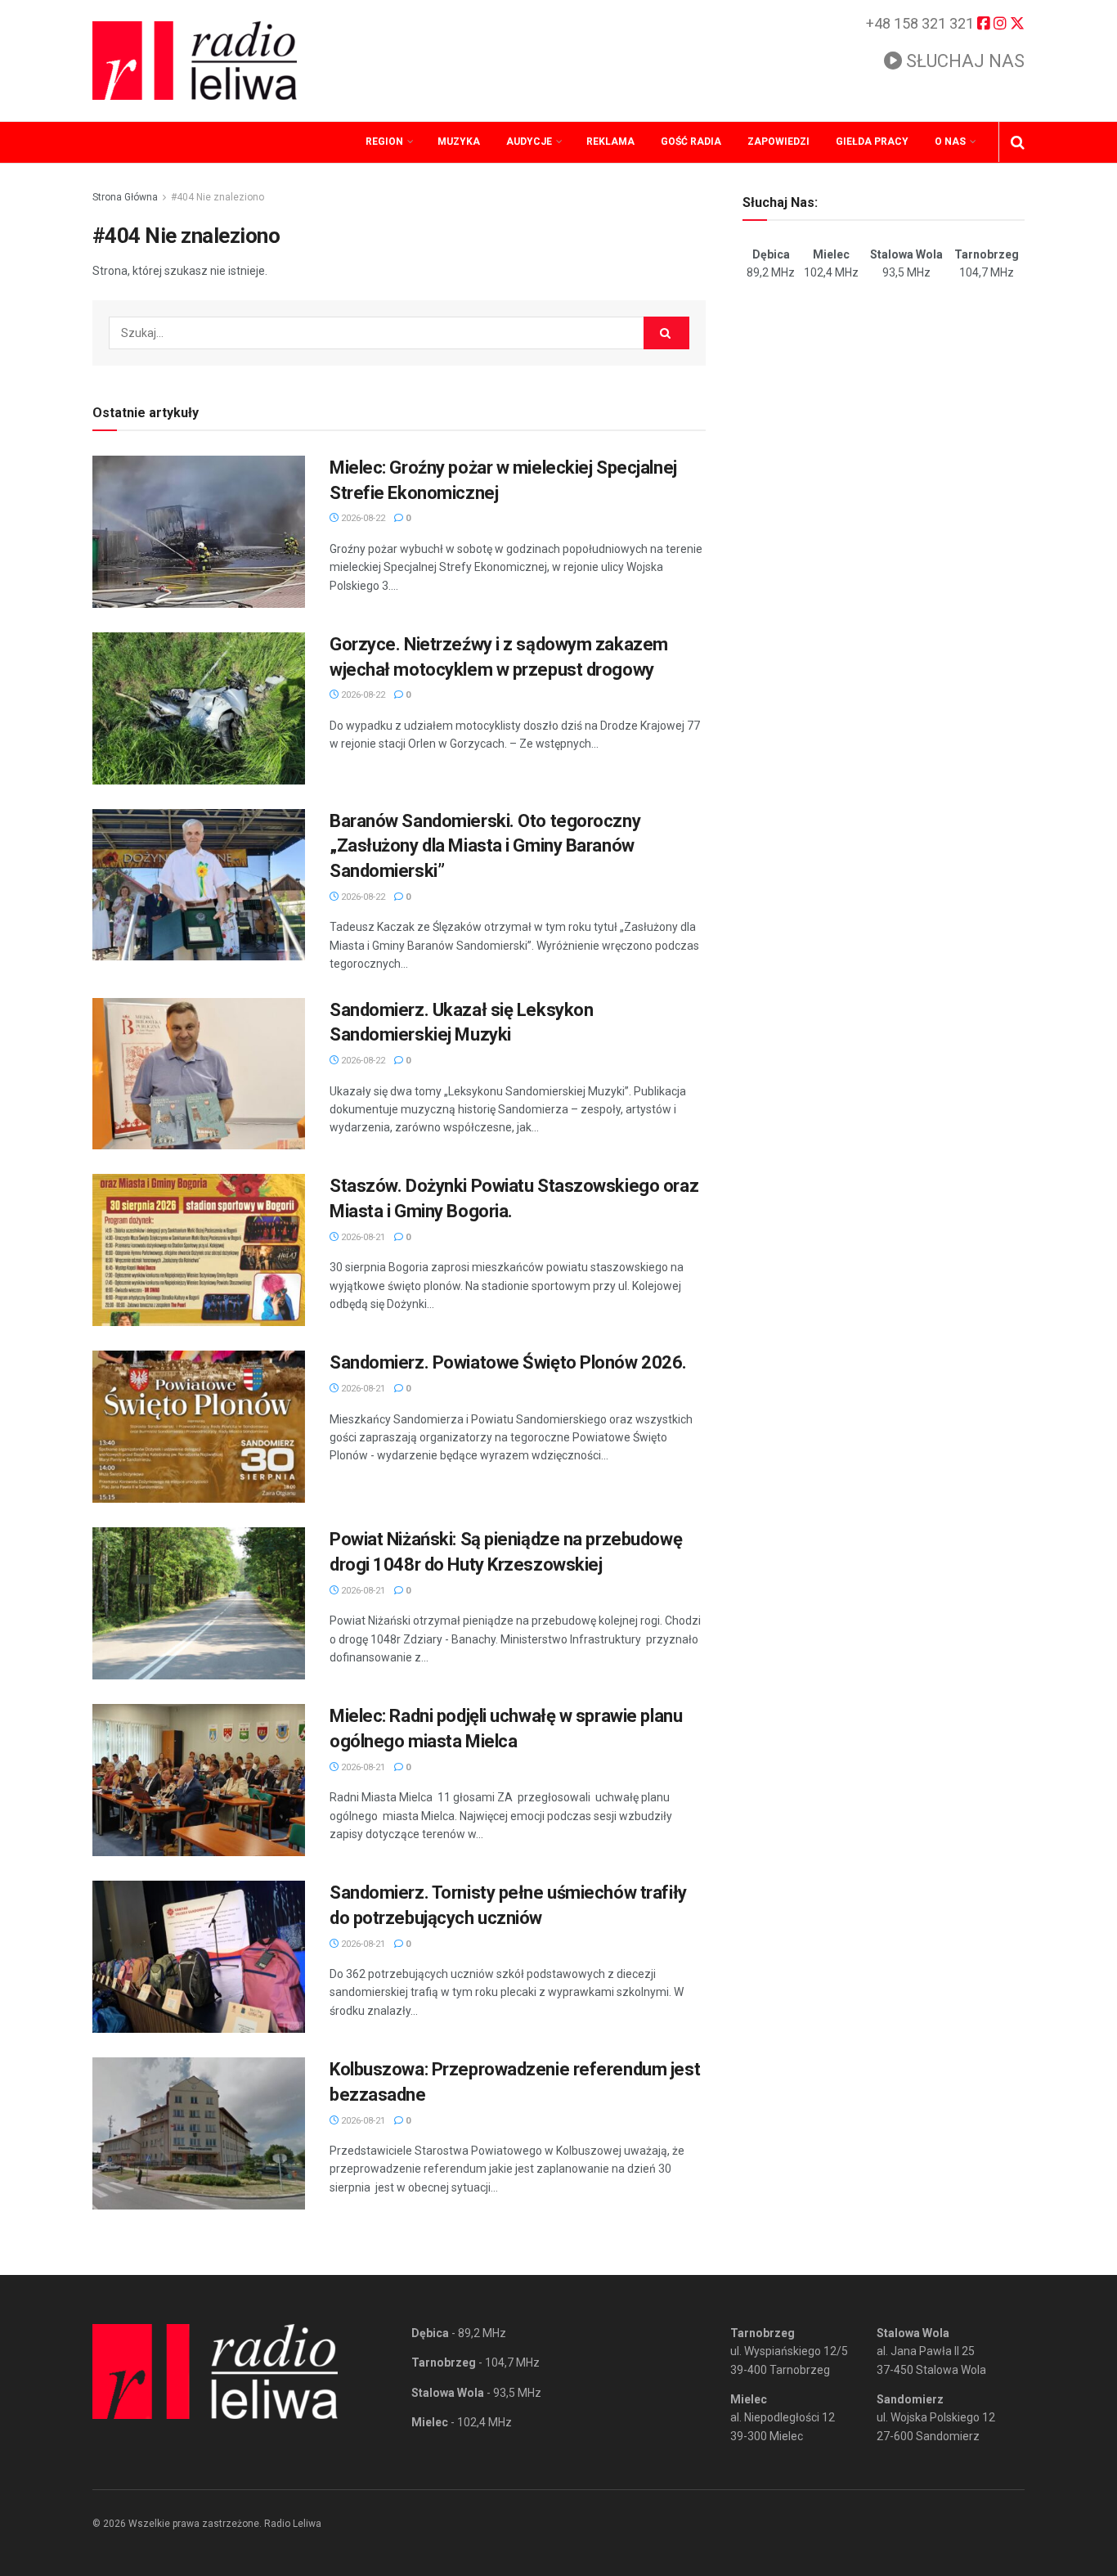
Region (384, 142)
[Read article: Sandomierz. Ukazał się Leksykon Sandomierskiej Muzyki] (199, 1074)
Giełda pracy (872, 142)
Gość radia (691, 142)
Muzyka (459, 142)
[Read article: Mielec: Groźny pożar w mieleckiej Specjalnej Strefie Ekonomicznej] (199, 532)
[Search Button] (1018, 142)
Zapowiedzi (778, 142)
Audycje (529, 142)
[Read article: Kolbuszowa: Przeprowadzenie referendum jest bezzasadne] (199, 2133)
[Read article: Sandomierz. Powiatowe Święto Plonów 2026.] (199, 1427)
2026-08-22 (362, 518)
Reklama (610, 142)
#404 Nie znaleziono (218, 197)
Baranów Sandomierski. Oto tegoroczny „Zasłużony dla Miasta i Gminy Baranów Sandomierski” (485, 846)
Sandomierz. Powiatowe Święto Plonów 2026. (508, 1362)
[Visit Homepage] (195, 61)
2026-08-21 (362, 1237)
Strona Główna (125, 197)
